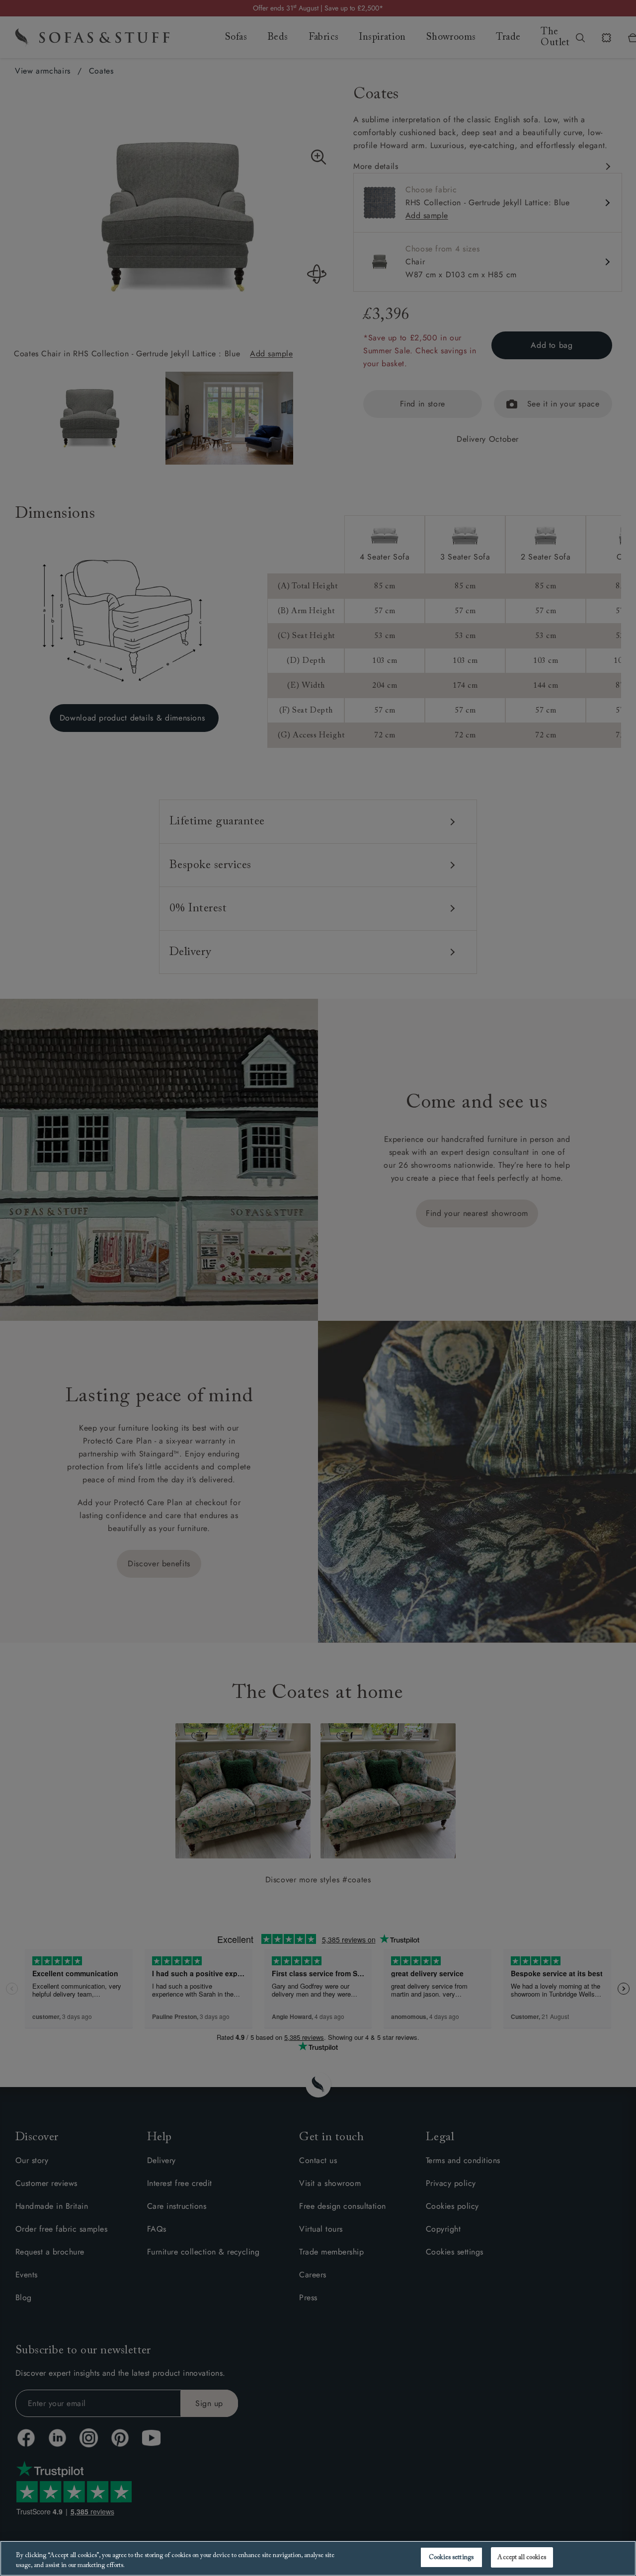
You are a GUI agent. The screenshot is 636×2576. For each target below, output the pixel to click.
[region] (318, 2558)
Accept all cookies (521, 2557)
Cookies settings (451, 2557)
